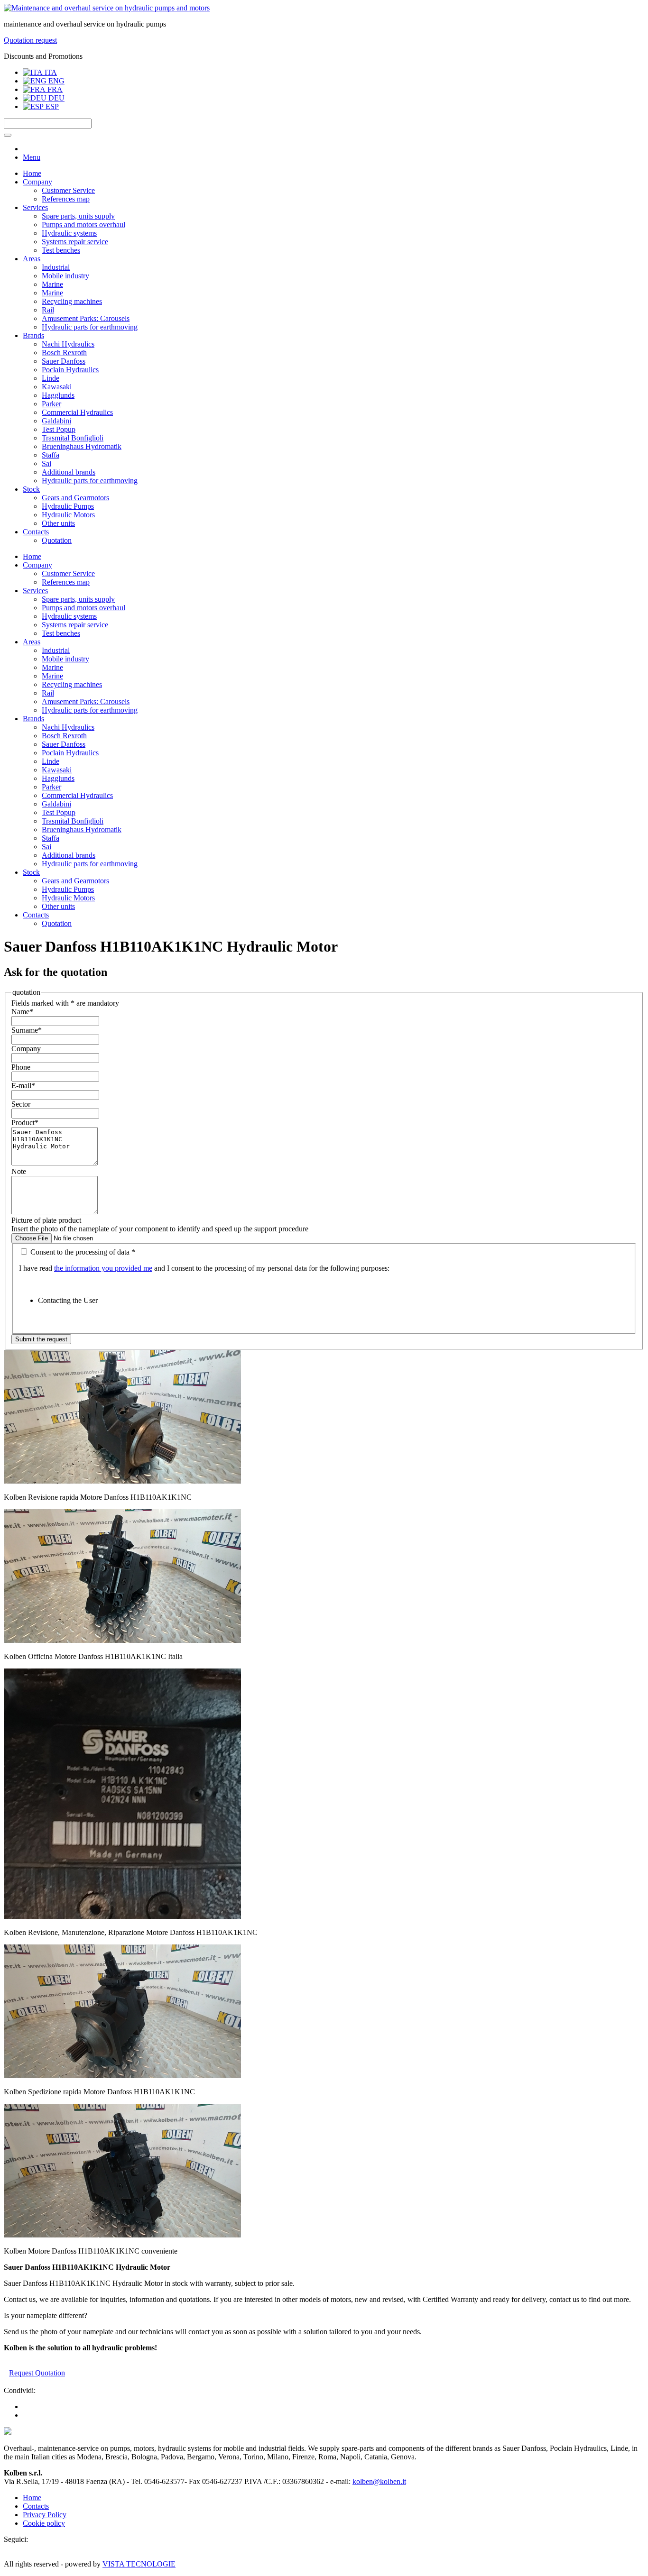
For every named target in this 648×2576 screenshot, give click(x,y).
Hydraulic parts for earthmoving (90, 327)
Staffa (51, 455)
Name (22, 1012)
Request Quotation (37, 2373)
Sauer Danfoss (64, 361)
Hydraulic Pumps (68, 506)
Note (19, 1171)
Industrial (56, 267)
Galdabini (56, 421)
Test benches (61, 250)
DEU (56, 98)
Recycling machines (72, 301)
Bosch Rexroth (64, 353)
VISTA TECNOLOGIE (139, 2564)
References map (66, 199)
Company (37, 182)
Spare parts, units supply (78, 216)
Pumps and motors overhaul (83, 225)
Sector (21, 1104)
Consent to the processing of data (82, 1252)
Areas (32, 259)
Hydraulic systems (69, 233)
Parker (51, 404)
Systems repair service (75, 242)
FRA (54, 89)
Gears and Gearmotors (75, 498)
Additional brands (69, 472)
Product (25, 1123)
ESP (51, 106)
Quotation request (30, 40)
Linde (51, 378)
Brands (33, 335)
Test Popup (59, 429)
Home (32, 173)
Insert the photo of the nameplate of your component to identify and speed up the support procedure (160, 1229)
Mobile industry (65, 276)
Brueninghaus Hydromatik (82, 446)
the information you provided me (103, 1268)
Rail (48, 310)
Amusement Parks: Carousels (86, 318)
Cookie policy (44, 2523)
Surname (27, 1030)
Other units (58, 523)
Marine (52, 284)
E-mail (23, 1086)
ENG (56, 81)
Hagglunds (58, 395)
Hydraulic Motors (68, 515)
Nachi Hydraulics (68, 344)
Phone (21, 1067)
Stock (31, 489)
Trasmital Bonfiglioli (73, 438)
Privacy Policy (45, 2515)
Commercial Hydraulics (77, 412)
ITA (50, 72)
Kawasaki (57, 387)
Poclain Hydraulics (70, 370)
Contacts (36, 532)
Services (35, 207)
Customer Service (68, 190)
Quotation (57, 540)
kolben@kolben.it (379, 2481)
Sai (46, 463)
